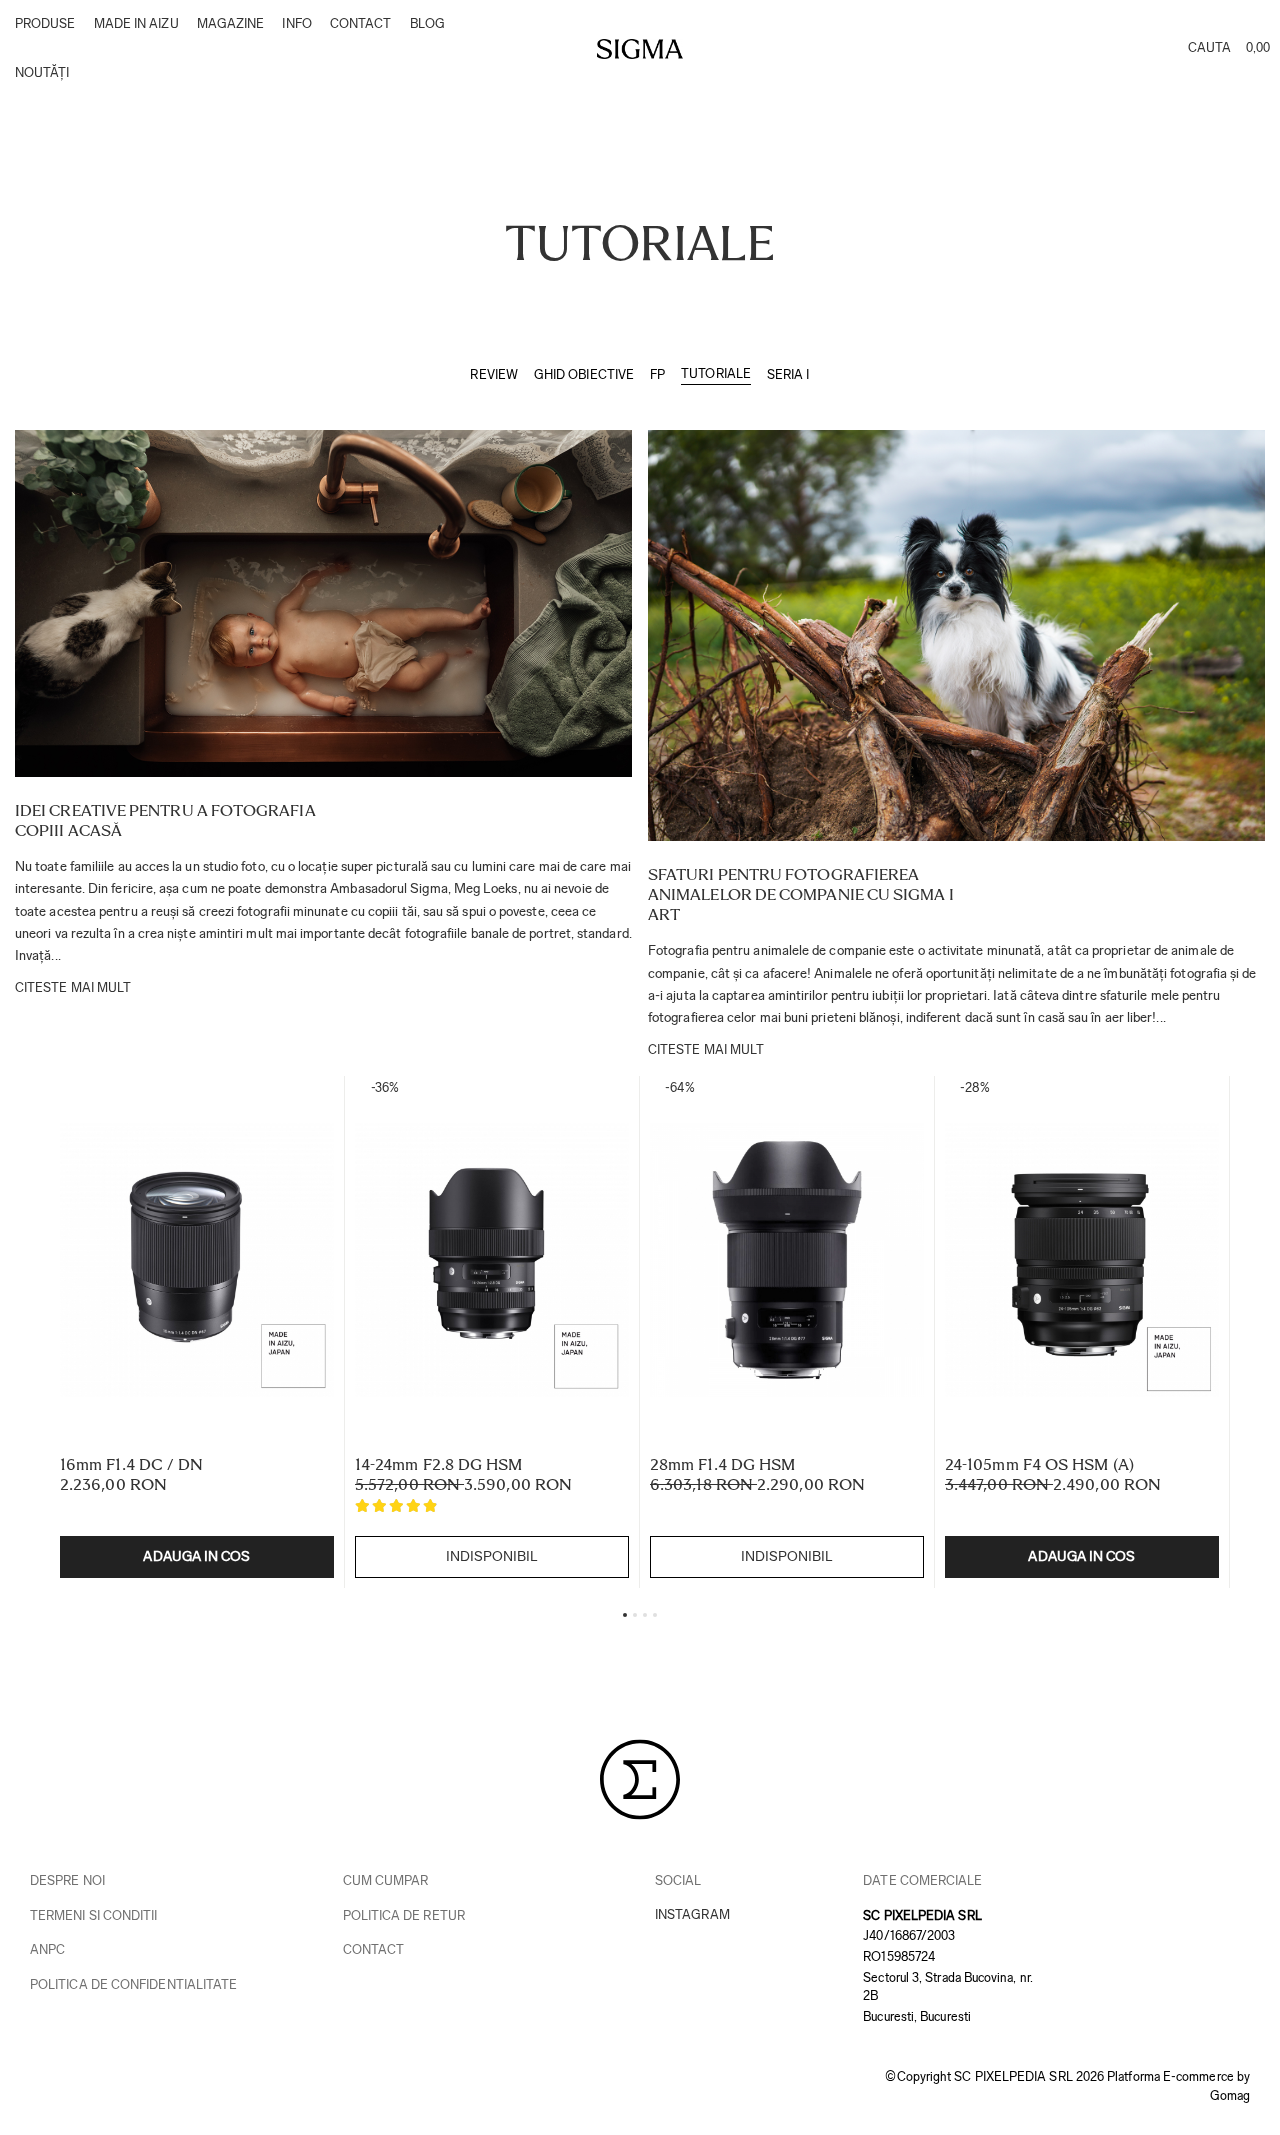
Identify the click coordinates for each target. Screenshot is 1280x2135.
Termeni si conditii (94, 1915)
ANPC (47, 1949)
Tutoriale (716, 373)
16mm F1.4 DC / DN (131, 1464)
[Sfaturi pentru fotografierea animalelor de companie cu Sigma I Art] (956, 635)
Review (493, 374)
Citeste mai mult (73, 987)
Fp (657, 374)
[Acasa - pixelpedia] (640, 49)
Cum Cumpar (386, 1880)
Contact (374, 1949)
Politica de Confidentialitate (133, 1984)
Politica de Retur (404, 1915)
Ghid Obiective (584, 374)
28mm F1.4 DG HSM (722, 1464)
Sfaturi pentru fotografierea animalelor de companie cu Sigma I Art (801, 894)
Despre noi (67, 1880)
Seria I (788, 374)
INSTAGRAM (692, 1914)
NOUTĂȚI (42, 72)
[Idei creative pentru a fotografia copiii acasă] (323, 603)
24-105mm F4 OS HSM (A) (1039, 1464)
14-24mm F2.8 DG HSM (439, 1464)
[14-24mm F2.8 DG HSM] (492, 1261)
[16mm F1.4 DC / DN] (197, 1261)
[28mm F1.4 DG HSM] (787, 1261)
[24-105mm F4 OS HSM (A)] (1082, 1261)
